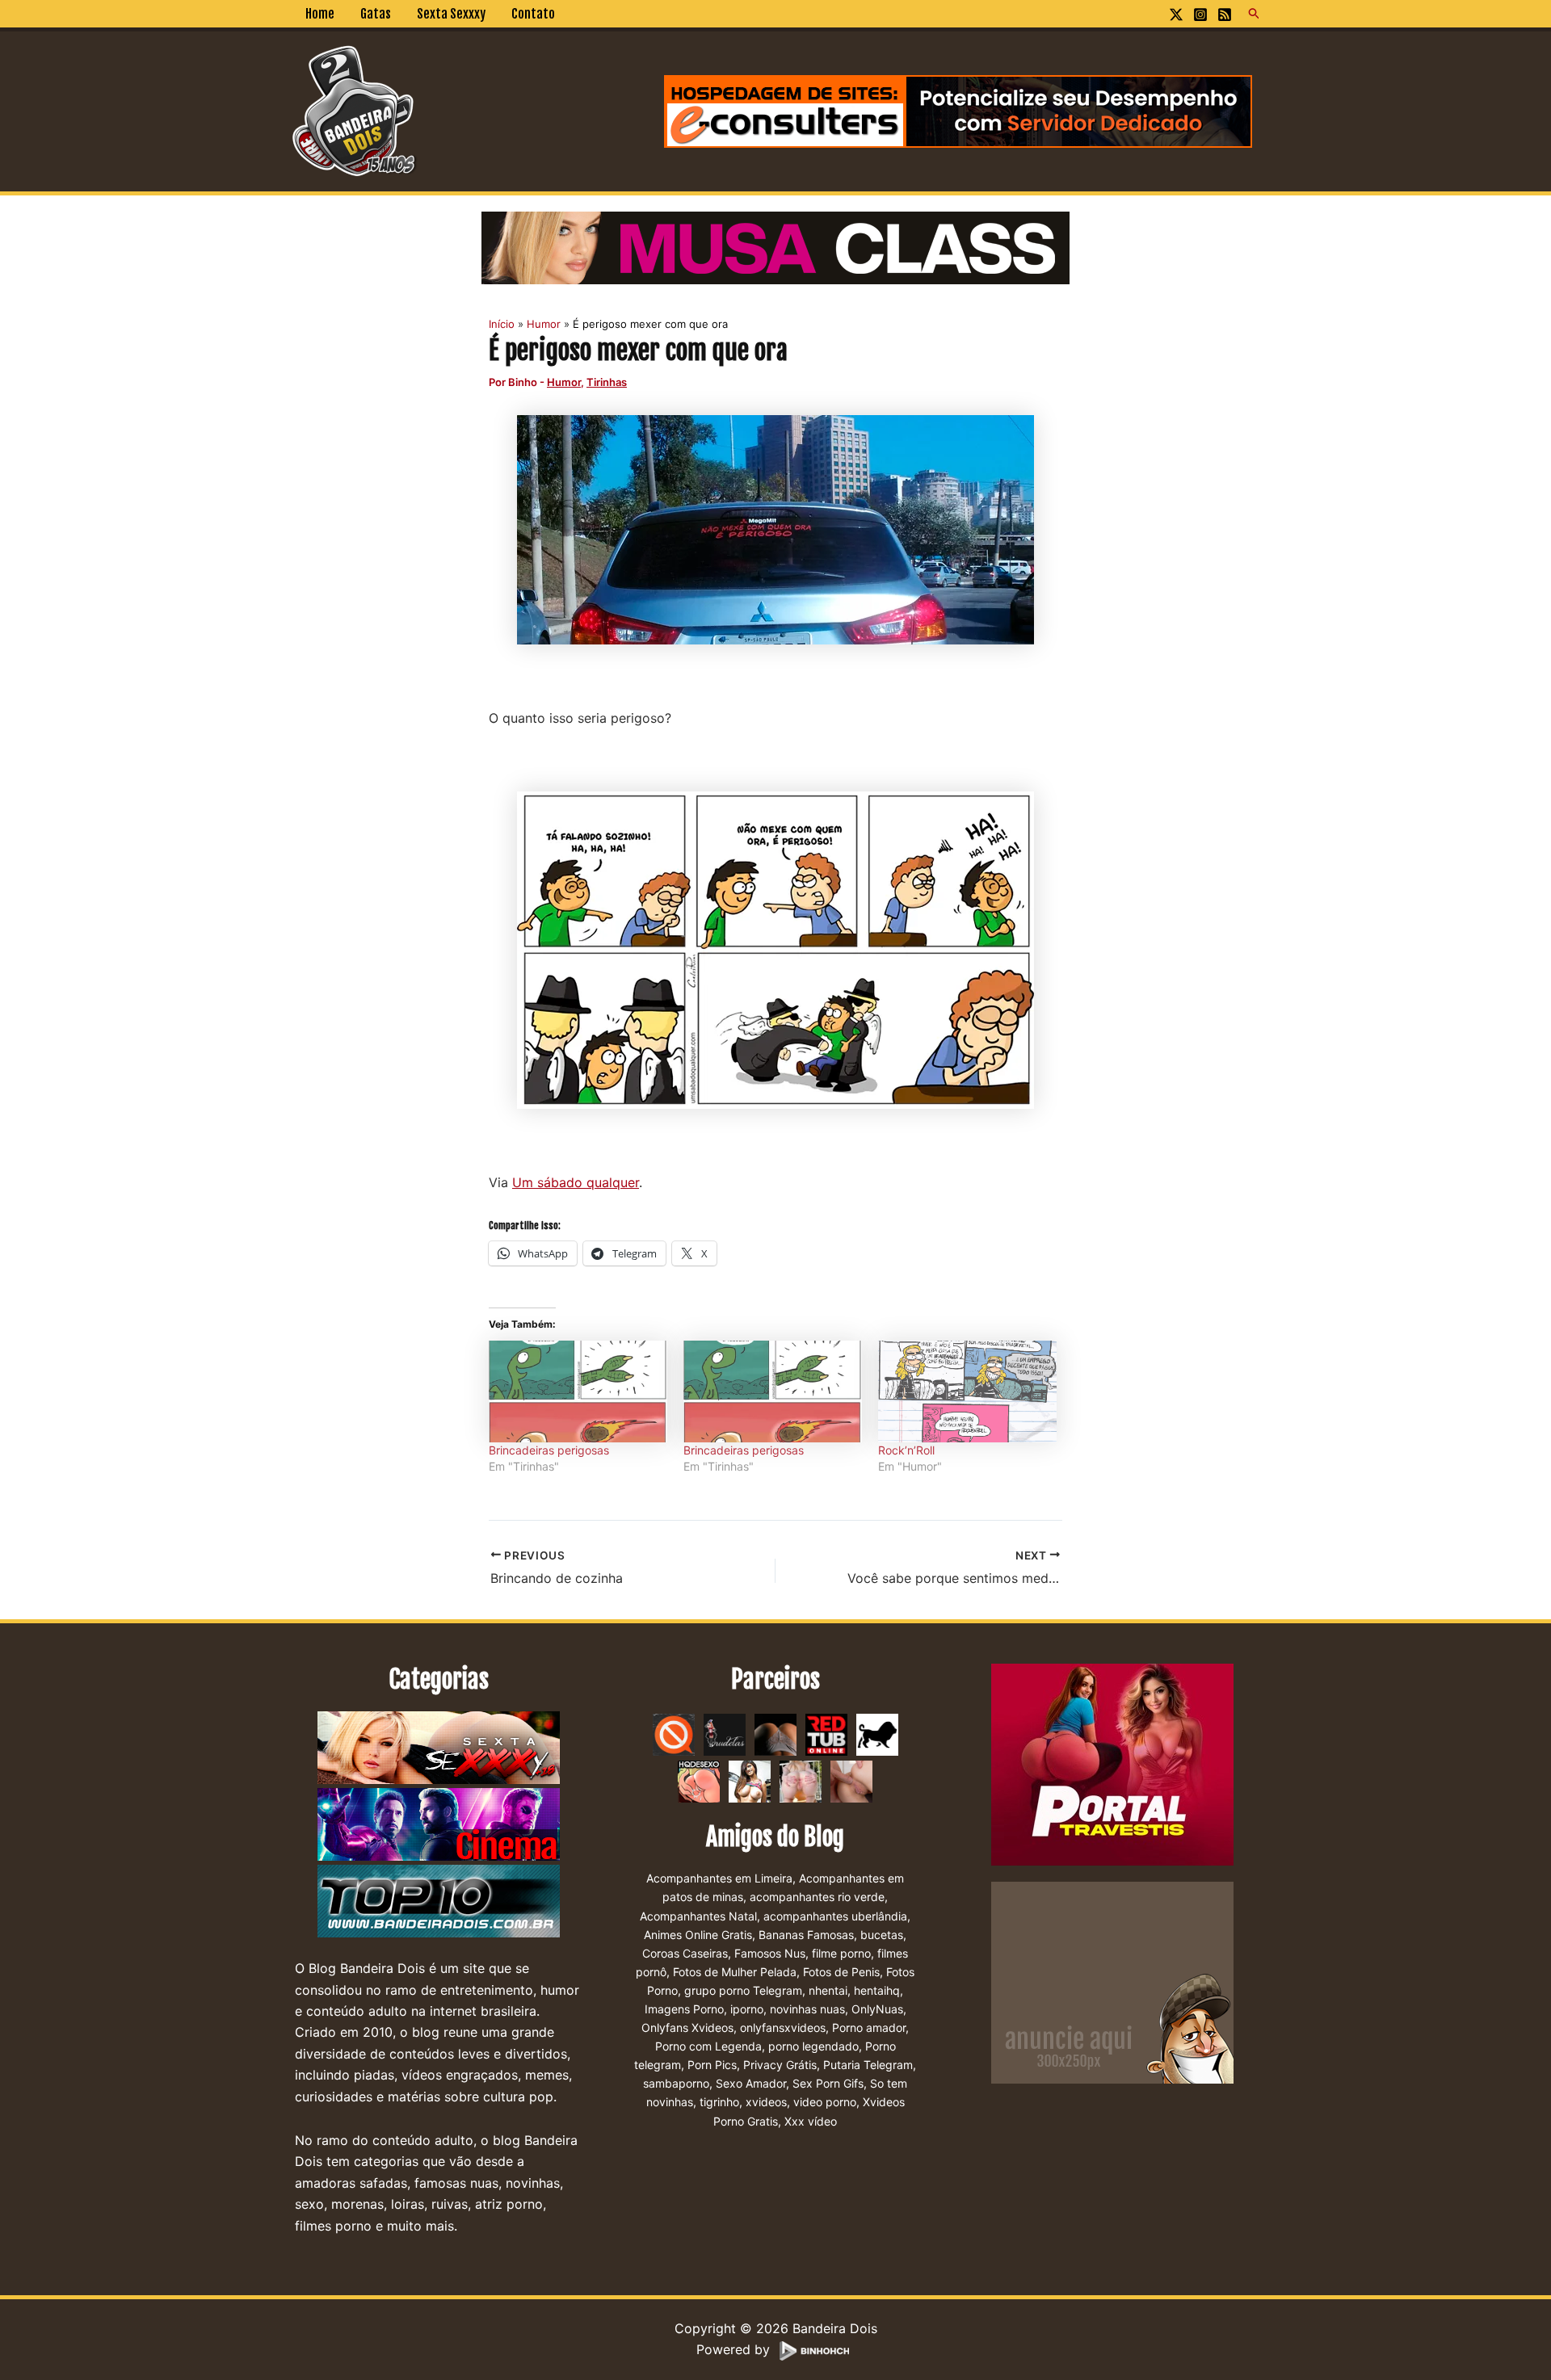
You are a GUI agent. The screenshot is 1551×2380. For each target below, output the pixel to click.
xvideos (766, 2102)
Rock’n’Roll (906, 1450)
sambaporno (676, 2083)
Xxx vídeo (811, 2121)
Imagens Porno (684, 2009)
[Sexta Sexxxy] (439, 1748)
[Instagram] (1200, 15)
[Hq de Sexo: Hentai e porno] (699, 1781)
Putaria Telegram (868, 2065)
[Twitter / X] (1176, 15)
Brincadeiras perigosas (549, 1450)
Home (320, 14)
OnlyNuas (877, 2009)
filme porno (841, 1953)
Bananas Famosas (806, 1935)
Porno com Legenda (708, 2046)
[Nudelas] (725, 1734)
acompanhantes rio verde (817, 1897)
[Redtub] (826, 1734)
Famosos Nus (770, 1953)
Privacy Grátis (780, 2065)
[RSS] (1225, 15)
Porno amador (869, 2027)
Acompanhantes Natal (698, 1916)
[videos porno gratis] (775, 1734)
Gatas (376, 14)
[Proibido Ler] (674, 1734)
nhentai (828, 1990)
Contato (533, 14)
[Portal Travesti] (1112, 1764)
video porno (825, 2102)
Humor (564, 382)
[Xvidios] (750, 1781)
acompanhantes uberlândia (835, 1916)
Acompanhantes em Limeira (719, 1878)
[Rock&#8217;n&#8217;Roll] (967, 1391)
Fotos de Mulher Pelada (735, 1972)
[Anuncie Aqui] (1112, 1982)
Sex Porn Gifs (828, 2083)
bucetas (882, 1935)
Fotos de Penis (841, 1972)
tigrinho (719, 2102)
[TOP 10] (439, 1902)
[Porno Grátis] (801, 1781)
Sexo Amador (751, 2083)
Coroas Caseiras (685, 1953)
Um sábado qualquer (576, 1182)
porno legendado (813, 2046)
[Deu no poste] (877, 1734)
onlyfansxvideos (783, 2027)
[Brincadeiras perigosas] (578, 1391)
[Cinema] (439, 1825)
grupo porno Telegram (743, 1990)
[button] (1255, 14)
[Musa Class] (775, 246)
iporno (747, 2009)
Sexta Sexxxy (451, 14)
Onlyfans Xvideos (687, 2027)
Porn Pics (712, 2065)
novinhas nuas (807, 2009)
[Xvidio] (851, 1781)
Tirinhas (607, 382)
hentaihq (877, 1990)
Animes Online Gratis (698, 1935)
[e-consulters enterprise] (958, 110)
